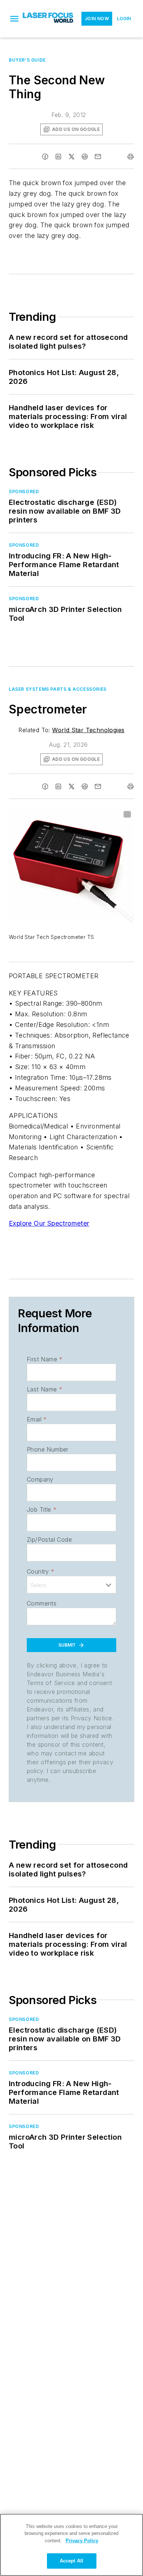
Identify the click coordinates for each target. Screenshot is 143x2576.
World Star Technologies (88, 730)
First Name (45, 1359)
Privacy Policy (82, 2541)
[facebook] (45, 157)
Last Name (45, 1389)
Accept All (71, 2561)
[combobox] (71, 1585)
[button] (14, 19)
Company (40, 1479)
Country (41, 1571)
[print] (131, 157)
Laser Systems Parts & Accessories (58, 689)
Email (37, 1419)
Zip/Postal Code (49, 1540)
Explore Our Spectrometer (49, 1223)
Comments (42, 1603)
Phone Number (48, 1449)
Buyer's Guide (27, 60)
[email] (98, 157)
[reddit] (85, 157)
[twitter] (71, 157)
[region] (71, 2545)
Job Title (42, 1509)
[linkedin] (58, 157)
